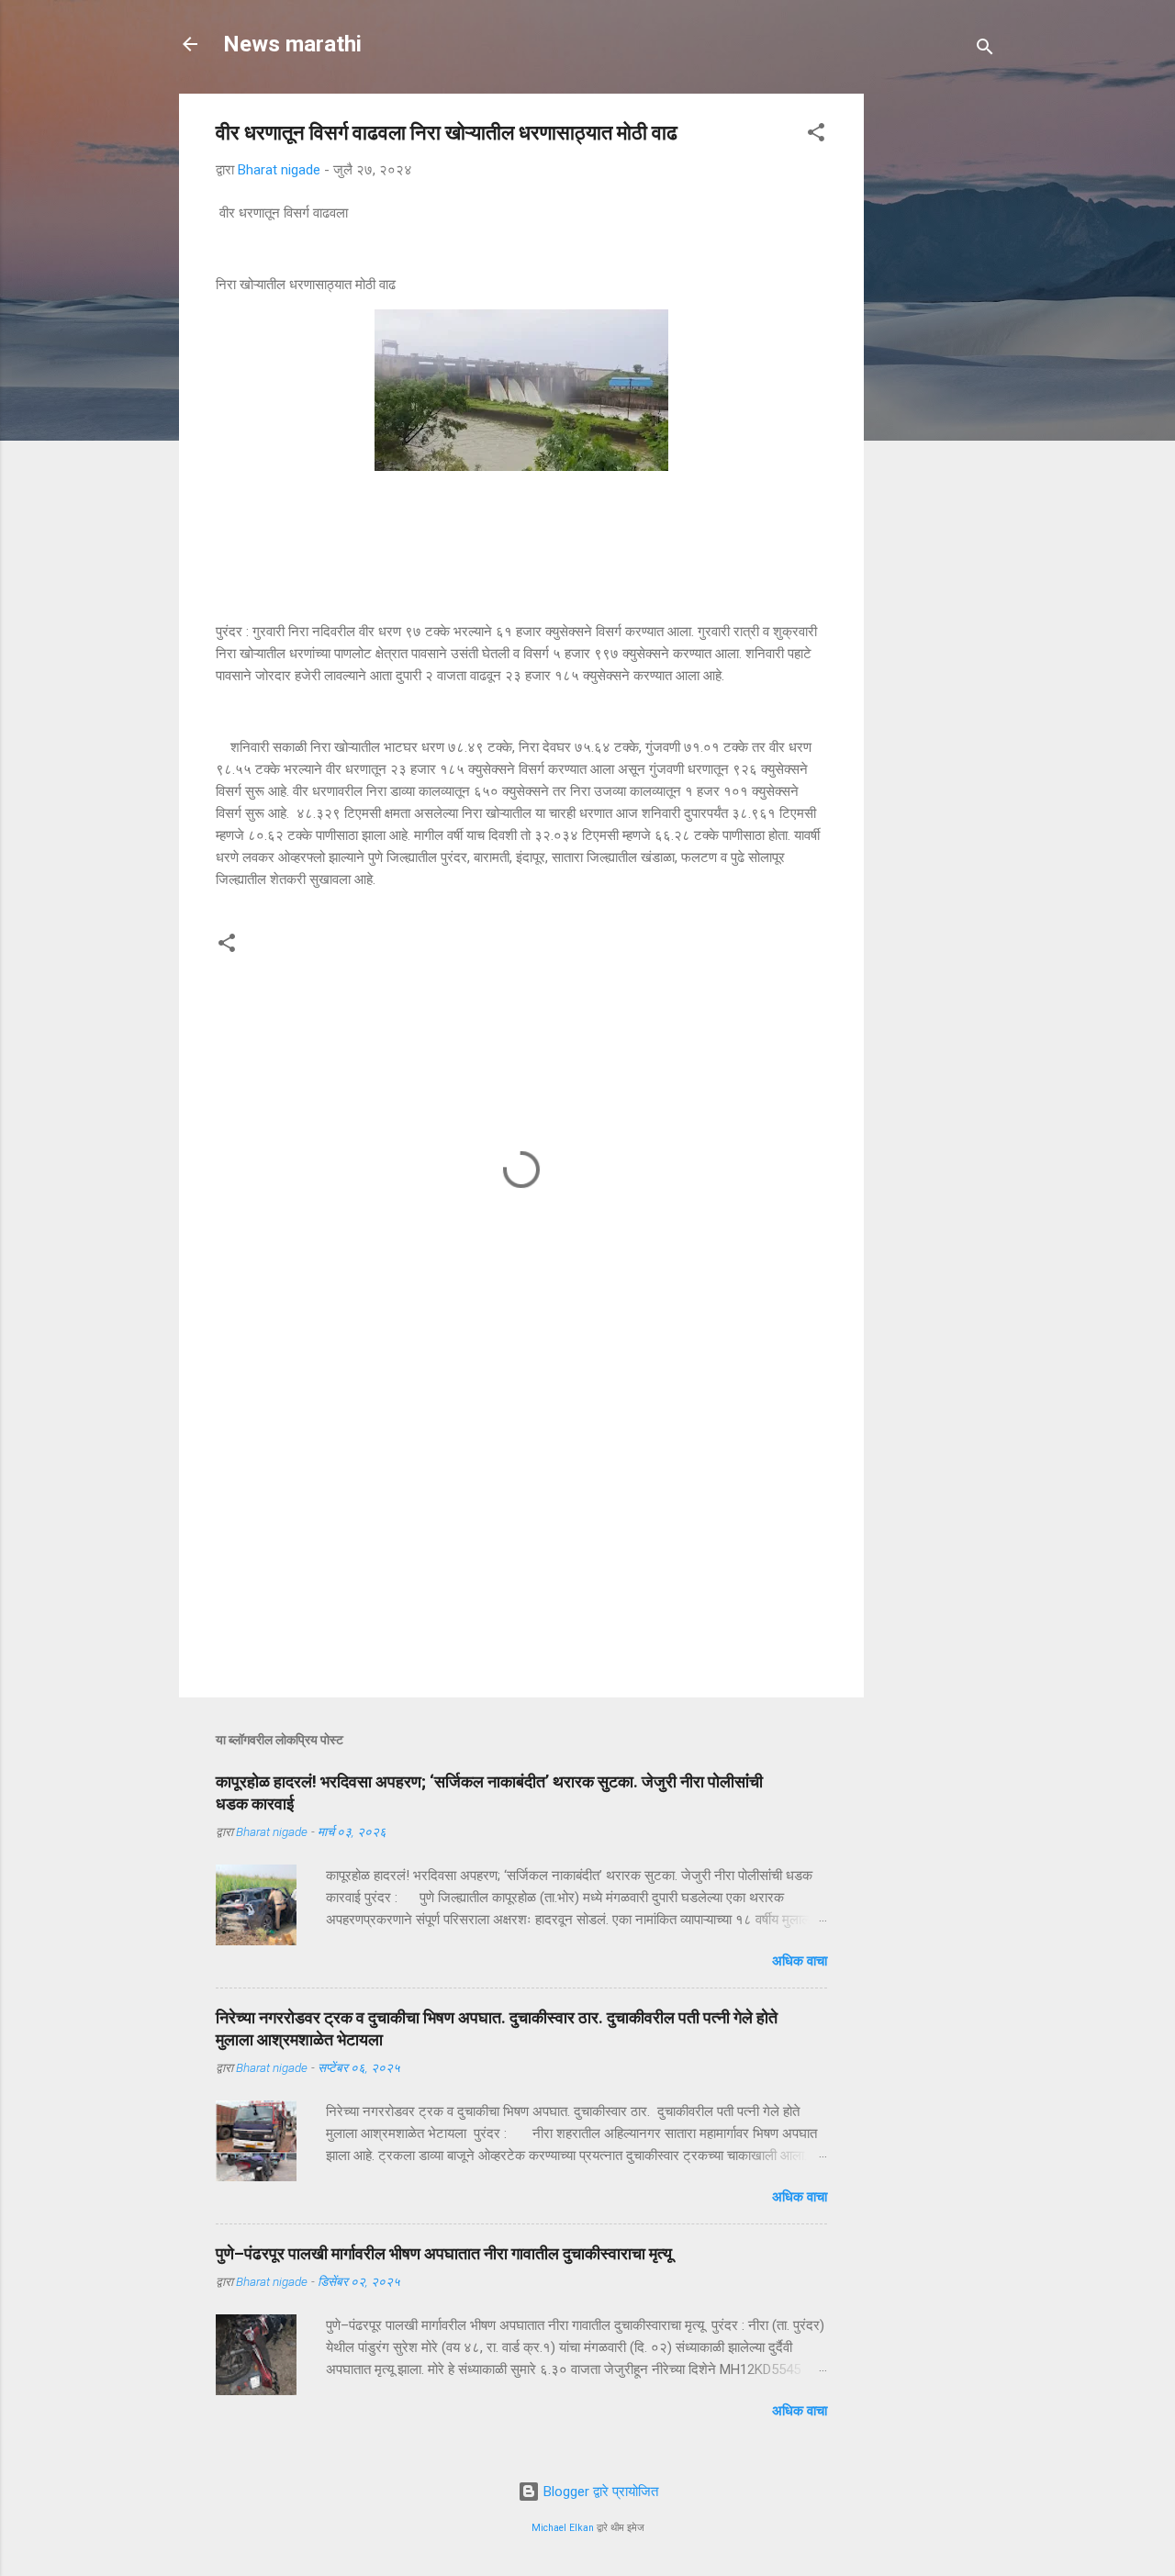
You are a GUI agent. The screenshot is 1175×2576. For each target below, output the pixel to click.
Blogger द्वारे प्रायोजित (599, 2492)
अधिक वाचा (800, 1961)
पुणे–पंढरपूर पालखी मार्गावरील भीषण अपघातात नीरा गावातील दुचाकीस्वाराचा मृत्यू (444, 2253)
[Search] (985, 50)
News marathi (292, 44)
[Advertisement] (1016, 208)
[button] (816, 135)
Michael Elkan (563, 2528)
